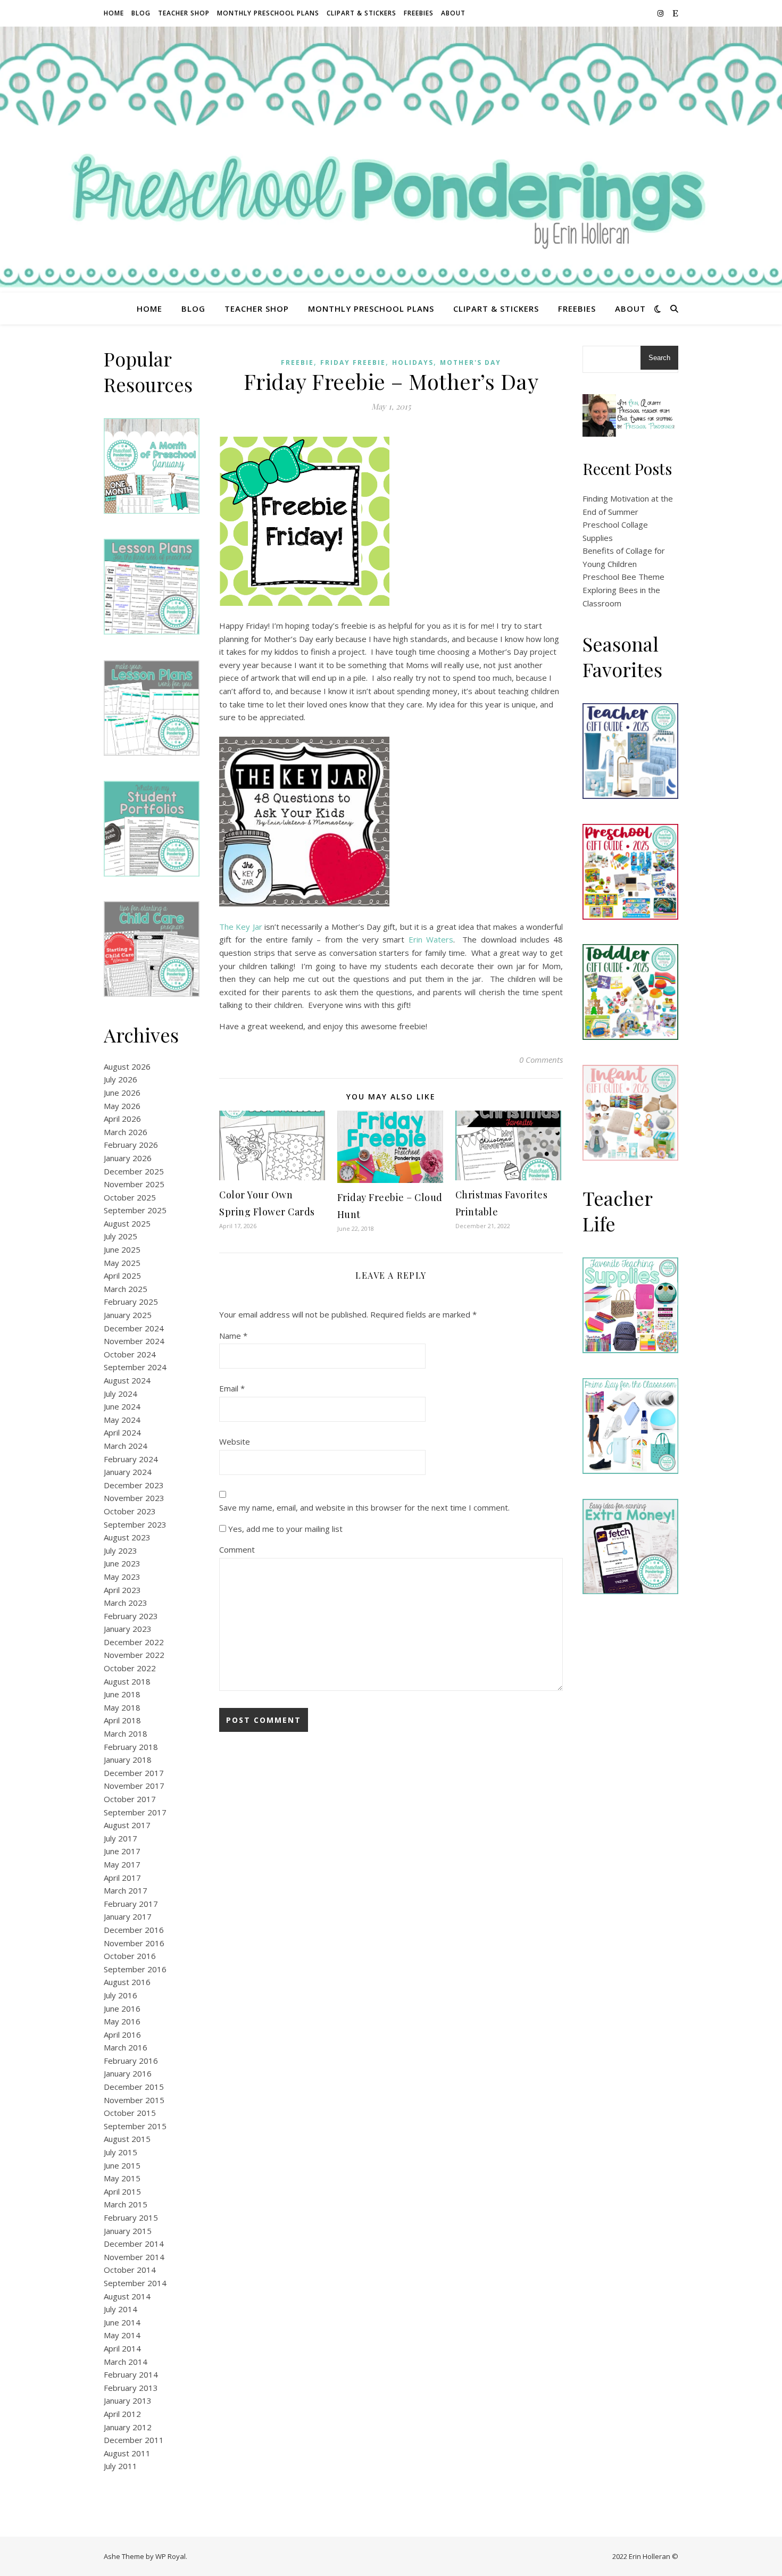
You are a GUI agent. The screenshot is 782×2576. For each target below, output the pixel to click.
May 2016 (122, 2021)
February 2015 (131, 2217)
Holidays (413, 362)
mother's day (471, 362)
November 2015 (134, 2100)
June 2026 (122, 1093)
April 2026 (122, 1119)
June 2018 (122, 1694)
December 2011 (134, 2440)
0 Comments (541, 1060)
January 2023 (128, 1629)
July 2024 (120, 1394)
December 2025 (134, 1171)
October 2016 (130, 1956)
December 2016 (134, 1930)
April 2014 (122, 2348)
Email (232, 1388)
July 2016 (120, 1995)
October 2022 (130, 1668)
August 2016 (127, 1982)
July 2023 (120, 1550)
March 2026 (126, 1132)
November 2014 (134, 2257)
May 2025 (122, 1263)
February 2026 (131, 1145)
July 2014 (120, 2309)
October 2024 (130, 1354)
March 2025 (126, 1289)
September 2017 (135, 1812)
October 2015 (130, 2113)
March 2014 (126, 2362)
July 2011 (120, 2466)
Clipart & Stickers (361, 13)
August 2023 (127, 1537)
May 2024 (122, 1420)
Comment (237, 1549)
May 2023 (122, 1577)
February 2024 (131, 1459)
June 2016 (122, 2008)
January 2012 (128, 2427)
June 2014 (122, 2322)
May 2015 (122, 2178)
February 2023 (131, 1616)
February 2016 (131, 2061)
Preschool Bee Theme (623, 577)
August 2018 (127, 1681)
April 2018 (122, 1720)
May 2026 (122, 1106)
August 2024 (127, 1380)
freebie (297, 362)
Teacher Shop (184, 13)
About (453, 13)
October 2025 (130, 1197)
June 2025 (122, 1249)
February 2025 (131, 1302)
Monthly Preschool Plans (268, 13)
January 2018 (128, 1760)
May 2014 (122, 2335)
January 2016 (128, 2073)
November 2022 (134, 1655)
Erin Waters (431, 939)
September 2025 (135, 1210)
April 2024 (122, 1432)
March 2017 (126, 1890)
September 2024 (135, 1367)
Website (235, 1441)
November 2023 (134, 1498)
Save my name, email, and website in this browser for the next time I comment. (364, 1507)
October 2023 (130, 1511)
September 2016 (135, 1969)
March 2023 (126, 1603)
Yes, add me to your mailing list (284, 1529)
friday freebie (353, 362)
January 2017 (128, 1916)
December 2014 (134, 2244)
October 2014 (130, 2270)
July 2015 (120, 2152)
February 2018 (131, 1747)
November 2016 (134, 1943)
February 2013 (131, 2388)
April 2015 (122, 2191)
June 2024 (122, 1406)
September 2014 (135, 2283)
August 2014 (127, 2296)
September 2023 (135, 1524)
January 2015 (128, 2231)
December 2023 (134, 1485)
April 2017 (122, 1878)
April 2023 (122, 1590)
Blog (141, 13)
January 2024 (128, 1472)
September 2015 (135, 2126)
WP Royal (170, 2556)
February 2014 (131, 2374)
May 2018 (122, 1707)
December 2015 (134, 2087)
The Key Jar (241, 927)
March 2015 (126, 2204)
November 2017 (134, 1786)
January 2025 (128, 1315)
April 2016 (122, 2035)
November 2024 (134, 1341)
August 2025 (127, 1223)
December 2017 (134, 1773)
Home (114, 13)
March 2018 (126, 1733)
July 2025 (120, 1236)
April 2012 (122, 2414)
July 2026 (120, 1079)
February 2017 (131, 1904)
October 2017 (130, 1799)
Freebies (419, 13)
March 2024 (126, 1446)
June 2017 (122, 1851)
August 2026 (127, 1066)
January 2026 (128, 1158)
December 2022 (134, 1642)
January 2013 (128, 2400)
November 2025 (134, 1184)
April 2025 (122, 1276)
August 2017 (127, 1825)
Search (659, 358)
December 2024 (134, 1328)
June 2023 (122, 1563)
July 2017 (120, 1838)
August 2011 (127, 2453)
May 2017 (122, 1864)
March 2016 (126, 2047)
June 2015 (122, 2165)
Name (233, 1336)
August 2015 (127, 2139)
